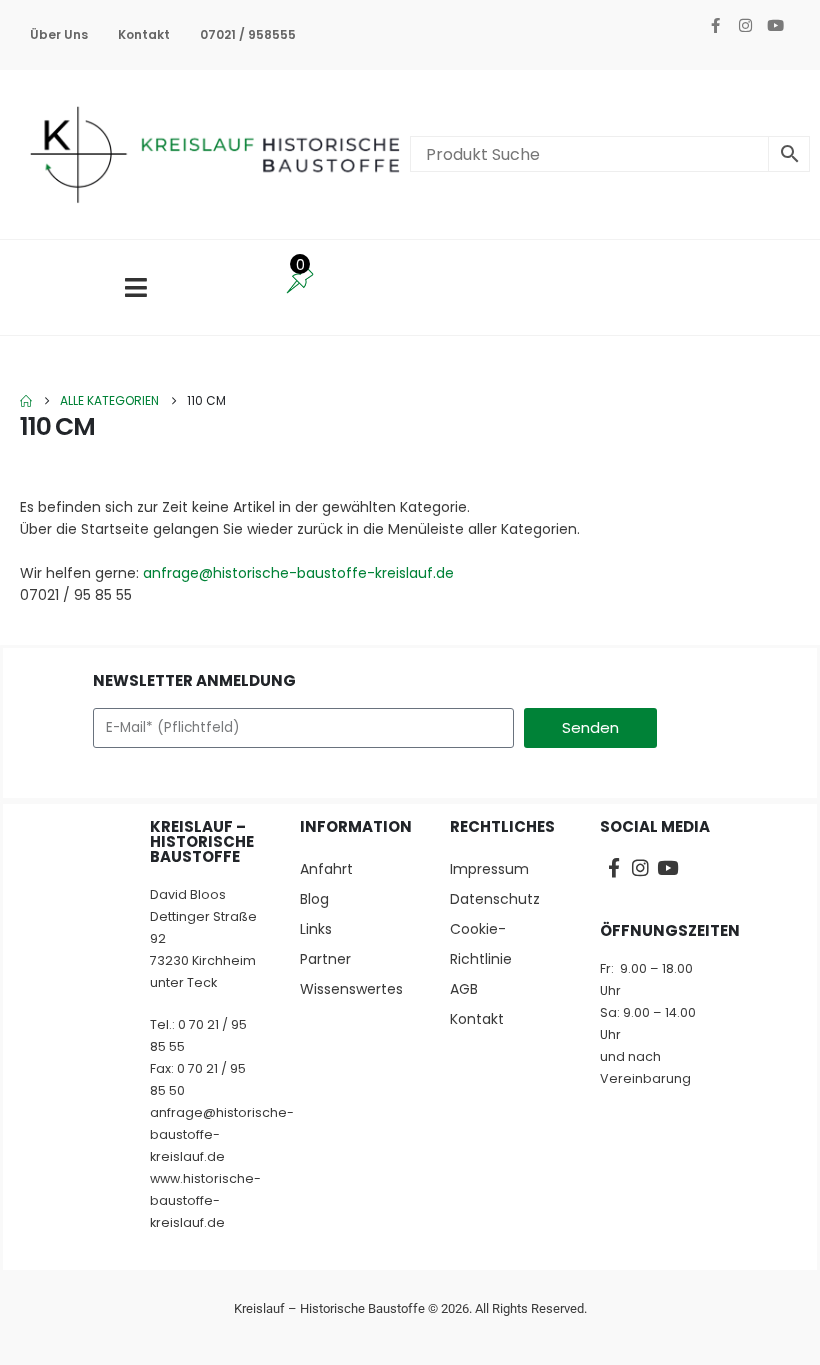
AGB (464, 989)
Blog (314, 899)
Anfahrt (326, 869)
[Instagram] (745, 25)
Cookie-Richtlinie (481, 944)
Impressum (489, 869)
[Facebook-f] (715, 25)
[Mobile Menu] (136, 287)
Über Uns (59, 34)
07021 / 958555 (248, 34)
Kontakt (144, 34)
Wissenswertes (351, 989)
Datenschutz (495, 899)
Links (316, 929)
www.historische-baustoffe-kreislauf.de (205, 1200)
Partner (325, 959)
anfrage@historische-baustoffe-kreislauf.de (298, 573)
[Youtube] (775, 25)
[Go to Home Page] (26, 401)
